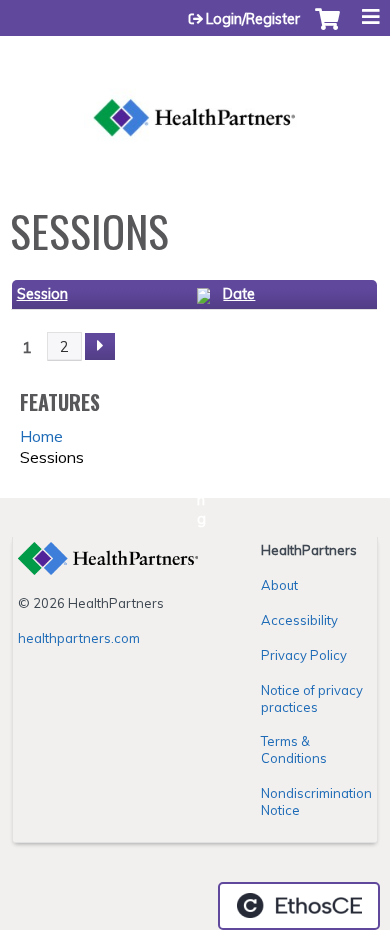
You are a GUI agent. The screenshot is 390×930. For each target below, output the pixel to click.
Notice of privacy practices (312, 698)
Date (239, 294)
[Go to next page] (100, 347)
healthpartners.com (79, 638)
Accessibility (299, 620)
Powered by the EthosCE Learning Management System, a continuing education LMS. (299, 906)
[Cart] (327, 29)
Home (41, 436)
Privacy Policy (304, 655)
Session (42, 294)
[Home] (195, 95)
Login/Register (253, 19)
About (279, 585)
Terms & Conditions (294, 749)
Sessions (52, 457)
